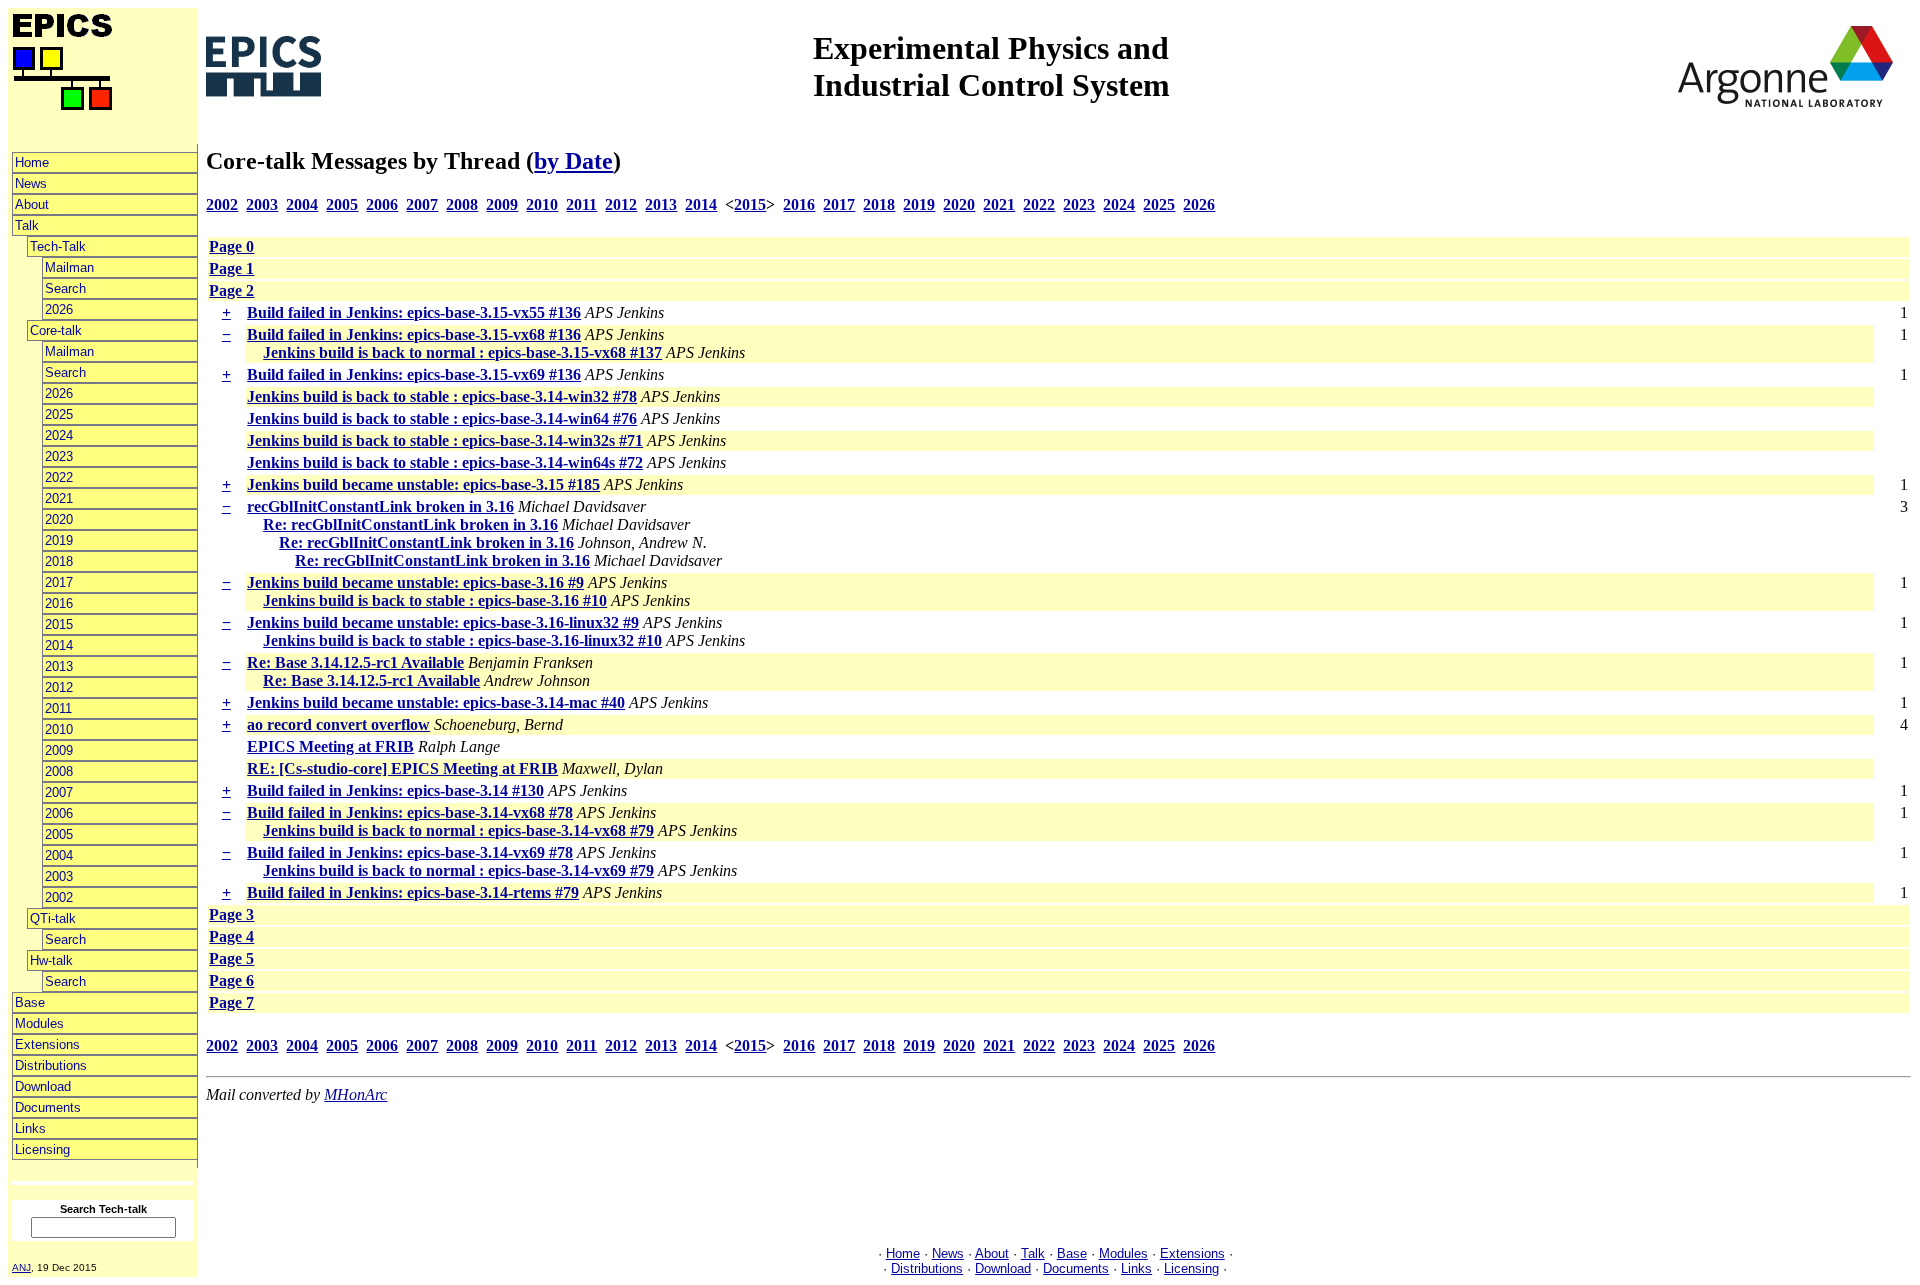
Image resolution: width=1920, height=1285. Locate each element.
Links (30, 1128)
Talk (27, 225)
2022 (59, 477)
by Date (573, 161)
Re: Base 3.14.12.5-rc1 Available (355, 662)
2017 (59, 582)
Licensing (42, 1149)
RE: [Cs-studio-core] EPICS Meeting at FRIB (402, 768)
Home (32, 162)
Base (30, 1002)
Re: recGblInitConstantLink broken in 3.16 (410, 524)
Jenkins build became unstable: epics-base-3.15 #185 (423, 484)
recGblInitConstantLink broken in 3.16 (380, 506)
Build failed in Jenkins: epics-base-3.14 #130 (395, 790)
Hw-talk (51, 960)
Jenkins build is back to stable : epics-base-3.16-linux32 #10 (462, 640)
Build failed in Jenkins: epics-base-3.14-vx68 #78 (410, 812)
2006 (59, 813)
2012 (59, 687)
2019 (59, 540)
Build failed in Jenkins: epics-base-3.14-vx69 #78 (410, 852)
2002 (59, 897)
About (32, 204)
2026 (59, 309)
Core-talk (56, 330)
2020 (59, 519)
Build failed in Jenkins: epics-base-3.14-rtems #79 (413, 892)
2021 (59, 498)
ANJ (21, 1267)
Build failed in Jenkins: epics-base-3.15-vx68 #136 (414, 334)
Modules (39, 1023)
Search (65, 288)
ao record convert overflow (338, 724)
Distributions (51, 1065)
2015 (59, 624)
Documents (48, 1107)
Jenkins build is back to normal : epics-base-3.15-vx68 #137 (462, 352)
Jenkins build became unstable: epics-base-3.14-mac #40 (436, 702)
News (31, 183)
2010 (59, 729)
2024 (59, 435)
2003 (59, 876)
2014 (59, 645)
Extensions (47, 1044)
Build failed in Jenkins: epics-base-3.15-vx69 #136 (414, 374)
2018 (59, 561)
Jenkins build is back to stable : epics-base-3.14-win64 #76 (442, 418)
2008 (59, 771)
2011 (58, 708)
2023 (59, 456)
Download (43, 1086)
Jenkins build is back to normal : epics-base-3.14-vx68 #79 (458, 830)
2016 (59, 603)
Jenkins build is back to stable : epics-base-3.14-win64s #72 (445, 462)
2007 (59, 792)
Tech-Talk (58, 246)
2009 (59, 750)
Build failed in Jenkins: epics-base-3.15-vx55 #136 (414, 312)
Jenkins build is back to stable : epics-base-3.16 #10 (435, 600)
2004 (59, 855)
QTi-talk (53, 918)
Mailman (69, 267)
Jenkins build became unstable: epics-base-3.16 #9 (415, 582)
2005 (59, 834)
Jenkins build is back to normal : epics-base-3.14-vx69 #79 (458, 870)
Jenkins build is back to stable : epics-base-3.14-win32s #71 (445, 440)
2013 (59, 666)
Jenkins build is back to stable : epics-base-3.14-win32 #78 (442, 396)
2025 (59, 414)
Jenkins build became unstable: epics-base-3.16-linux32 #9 (443, 622)
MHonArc (355, 1094)
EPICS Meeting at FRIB (330, 746)
